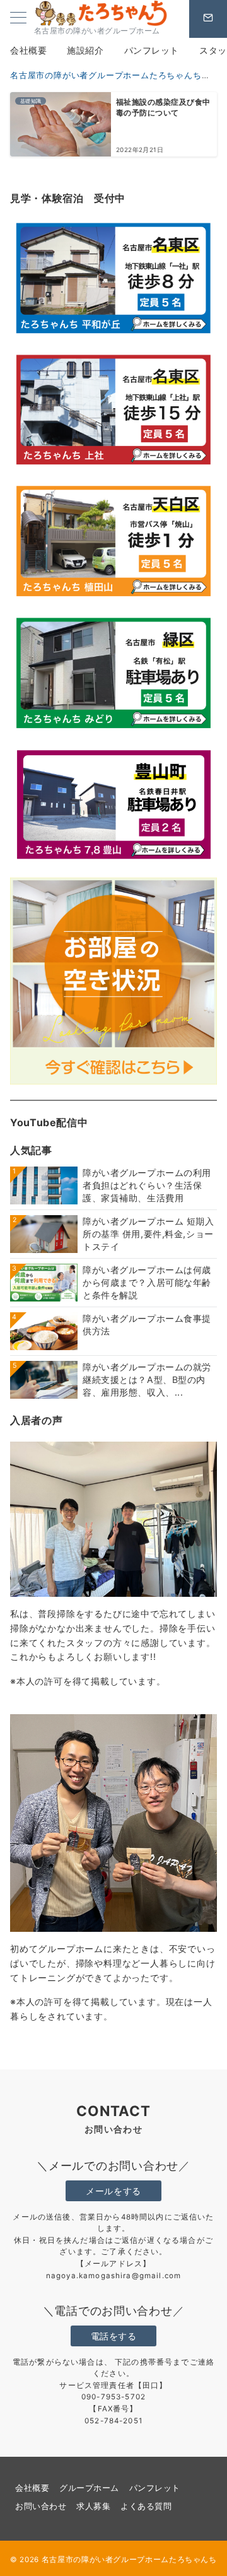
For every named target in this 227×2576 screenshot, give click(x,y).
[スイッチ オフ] (208, 19)
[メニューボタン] (18, 19)
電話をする (114, 2336)
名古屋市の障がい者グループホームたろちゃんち (129, 2560)
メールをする (113, 2191)
